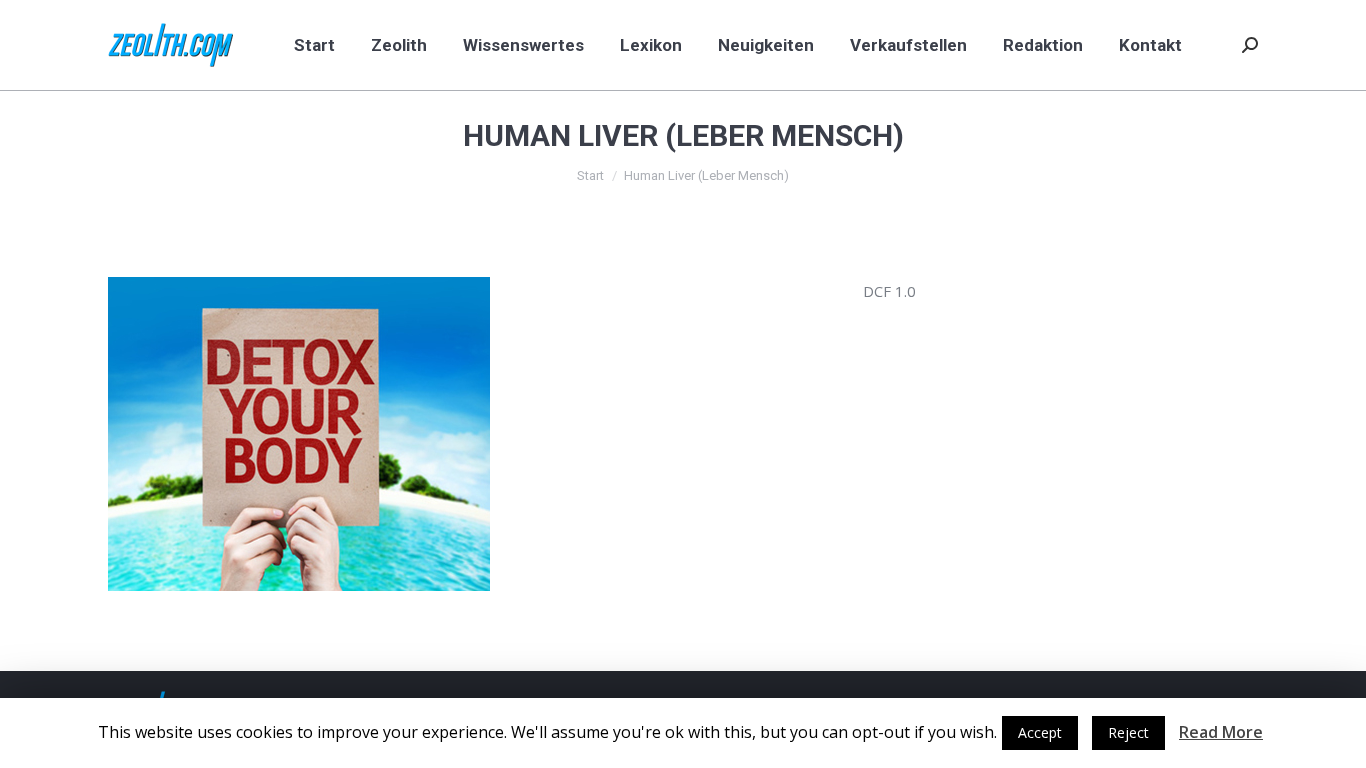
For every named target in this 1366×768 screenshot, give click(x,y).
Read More (1221, 732)
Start (590, 175)
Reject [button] (1128, 732)
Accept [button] (1040, 732)
